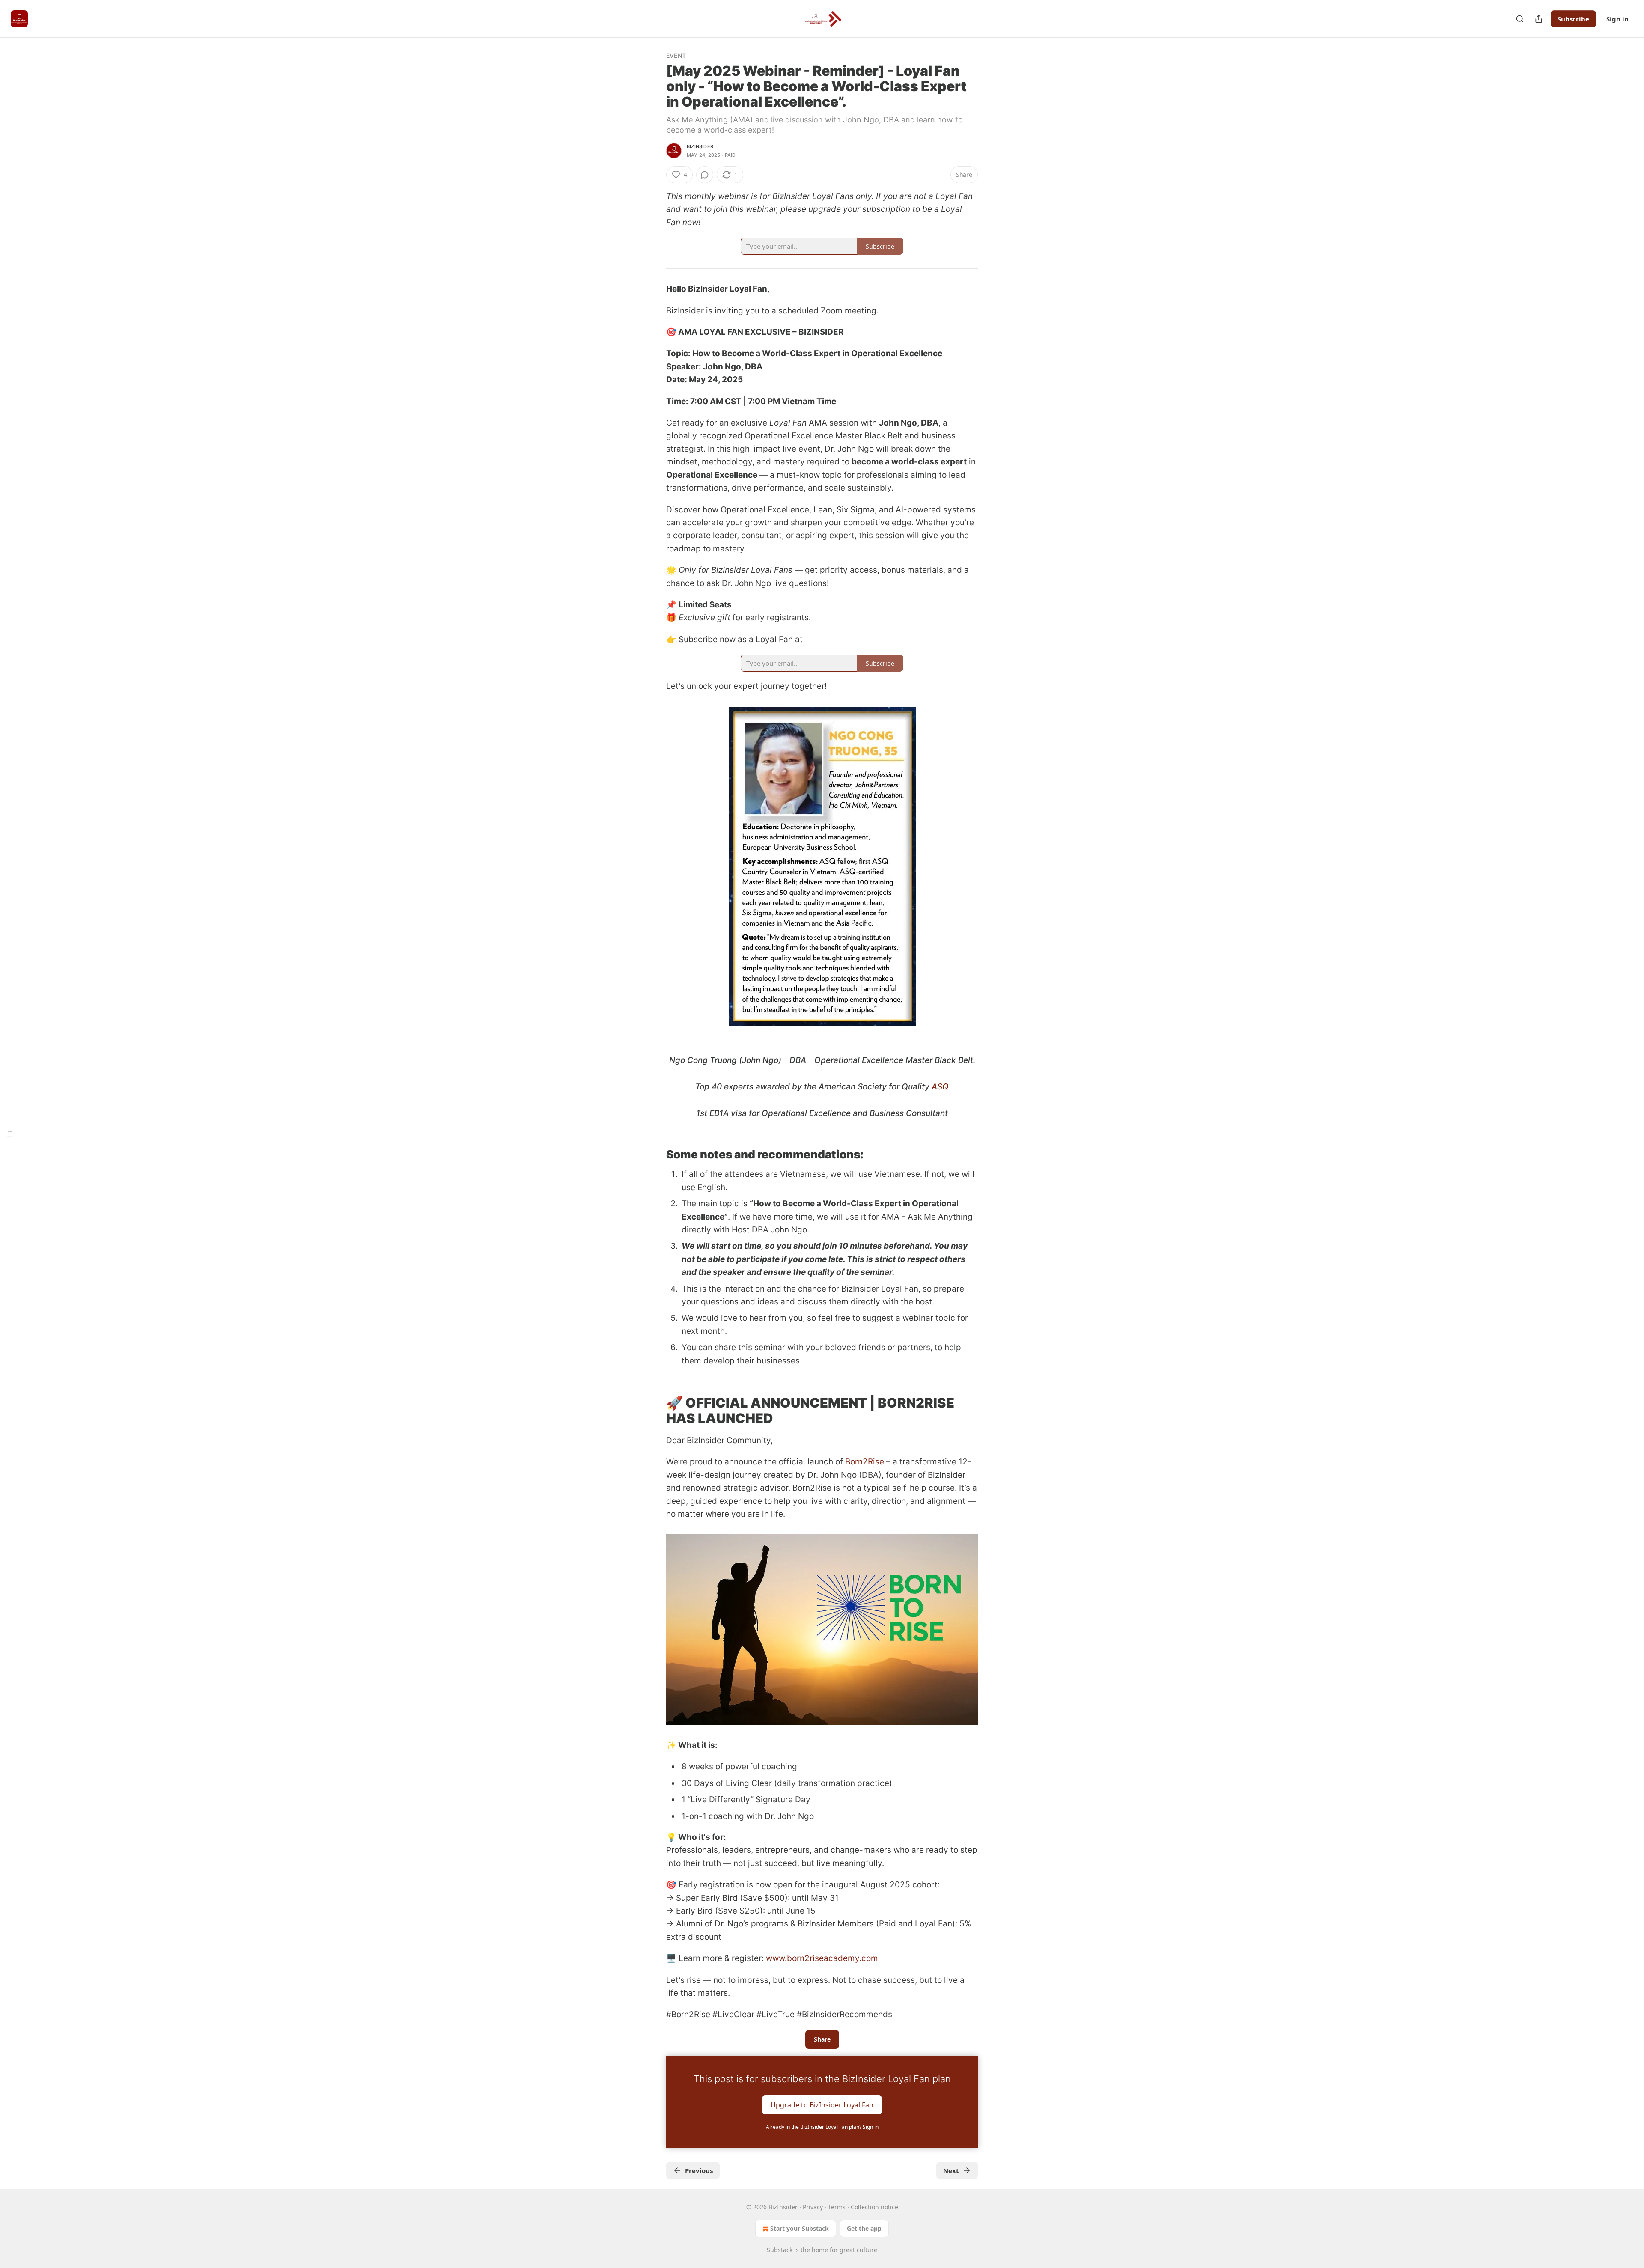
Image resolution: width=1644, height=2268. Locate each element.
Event (676, 55)
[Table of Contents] (9, 1134)
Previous (699, 2170)
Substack (780, 2250)
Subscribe (1573, 19)
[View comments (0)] (705, 175)
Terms (837, 2207)
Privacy (813, 2207)
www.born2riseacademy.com (822, 1958)
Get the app (864, 2228)
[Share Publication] (1539, 19)
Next (951, 2170)
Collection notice (874, 2207)
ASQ (940, 1087)
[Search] (1520, 19)
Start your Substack (800, 2228)
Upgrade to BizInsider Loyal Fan (822, 2104)
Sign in (1617, 19)
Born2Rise (865, 1462)
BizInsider (700, 146)
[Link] (654, 1155)
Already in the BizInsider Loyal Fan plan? (822, 2127)
